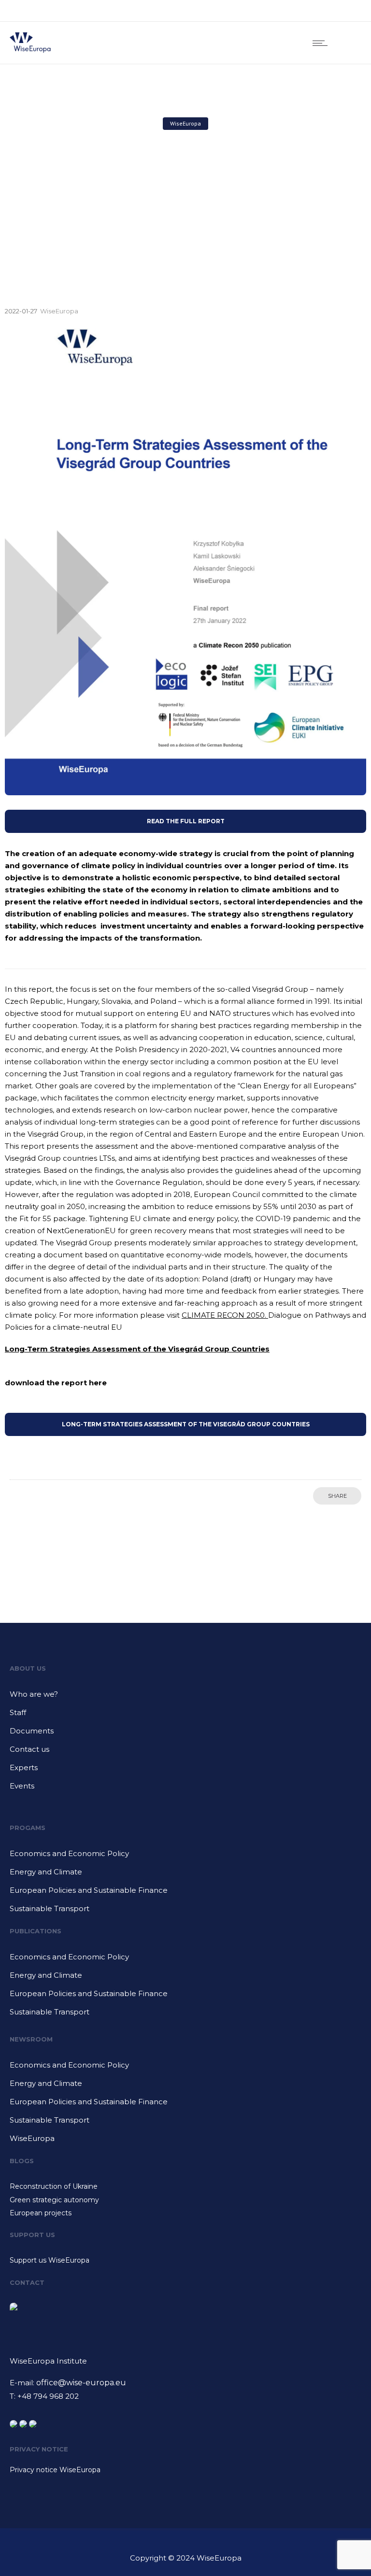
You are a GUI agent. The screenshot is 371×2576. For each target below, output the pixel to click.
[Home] (30, 51)
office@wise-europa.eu (81, 2383)
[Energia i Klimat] (185, 1875)
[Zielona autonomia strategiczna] (185, 2201)
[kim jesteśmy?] (185, 1698)
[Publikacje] (185, 1960)
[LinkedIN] (325, 11)
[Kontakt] (185, 1753)
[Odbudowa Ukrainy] (185, 2188)
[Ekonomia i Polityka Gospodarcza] (185, 1857)
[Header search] (349, 43)
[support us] (185, 2260)
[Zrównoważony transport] (185, 1909)
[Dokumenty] (185, 1734)
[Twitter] (346, 11)
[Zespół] (185, 1716)
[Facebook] (303, 11)
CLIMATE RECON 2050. (225, 1315)
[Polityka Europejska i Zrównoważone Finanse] (185, 1894)
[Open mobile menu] (322, 43)
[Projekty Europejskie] (185, 2213)
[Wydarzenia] (185, 1786)
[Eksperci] (185, 1771)
